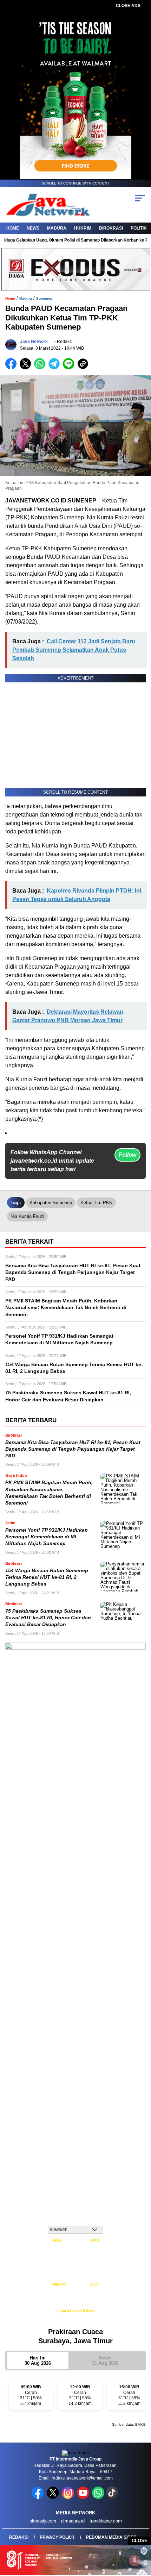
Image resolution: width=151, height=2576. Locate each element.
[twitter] (54, 2497)
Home (13, 228)
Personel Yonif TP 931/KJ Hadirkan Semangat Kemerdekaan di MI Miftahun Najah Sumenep (47, 1537)
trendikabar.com (106, 2521)
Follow (127, 1155)
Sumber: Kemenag (76, 2318)
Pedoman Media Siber (111, 2537)
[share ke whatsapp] (41, 368)
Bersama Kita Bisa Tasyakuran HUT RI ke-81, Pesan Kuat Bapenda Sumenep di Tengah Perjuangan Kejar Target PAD (73, 1449)
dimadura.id (73, 2521)
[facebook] (38, 2497)
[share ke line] (70, 368)
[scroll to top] (141, 2535)
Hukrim (83, 228)
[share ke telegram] (55, 368)
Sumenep (44, 298)
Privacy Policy (57, 2537)
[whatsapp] (98, 2497)
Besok (105, 2361)
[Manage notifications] (134, 2561)
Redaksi (19, 2537)
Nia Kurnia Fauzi (27, 1216)
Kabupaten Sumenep (51, 1203)
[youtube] (84, 2497)
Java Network (34, 342)
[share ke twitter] (27, 368)
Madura (57, 228)
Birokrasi (111, 228)
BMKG (140, 2424)
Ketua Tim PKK (96, 1203)
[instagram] (69, 2497)
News (33, 228)
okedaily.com (43, 2521)
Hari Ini (38, 2361)
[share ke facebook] (12, 368)
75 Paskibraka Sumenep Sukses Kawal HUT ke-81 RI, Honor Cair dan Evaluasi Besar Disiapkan (48, 1618)
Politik (139, 228)
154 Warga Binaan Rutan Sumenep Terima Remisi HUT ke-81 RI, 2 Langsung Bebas (47, 1577)
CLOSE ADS (128, 6)
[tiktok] (113, 2497)
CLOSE (140, 2541)
